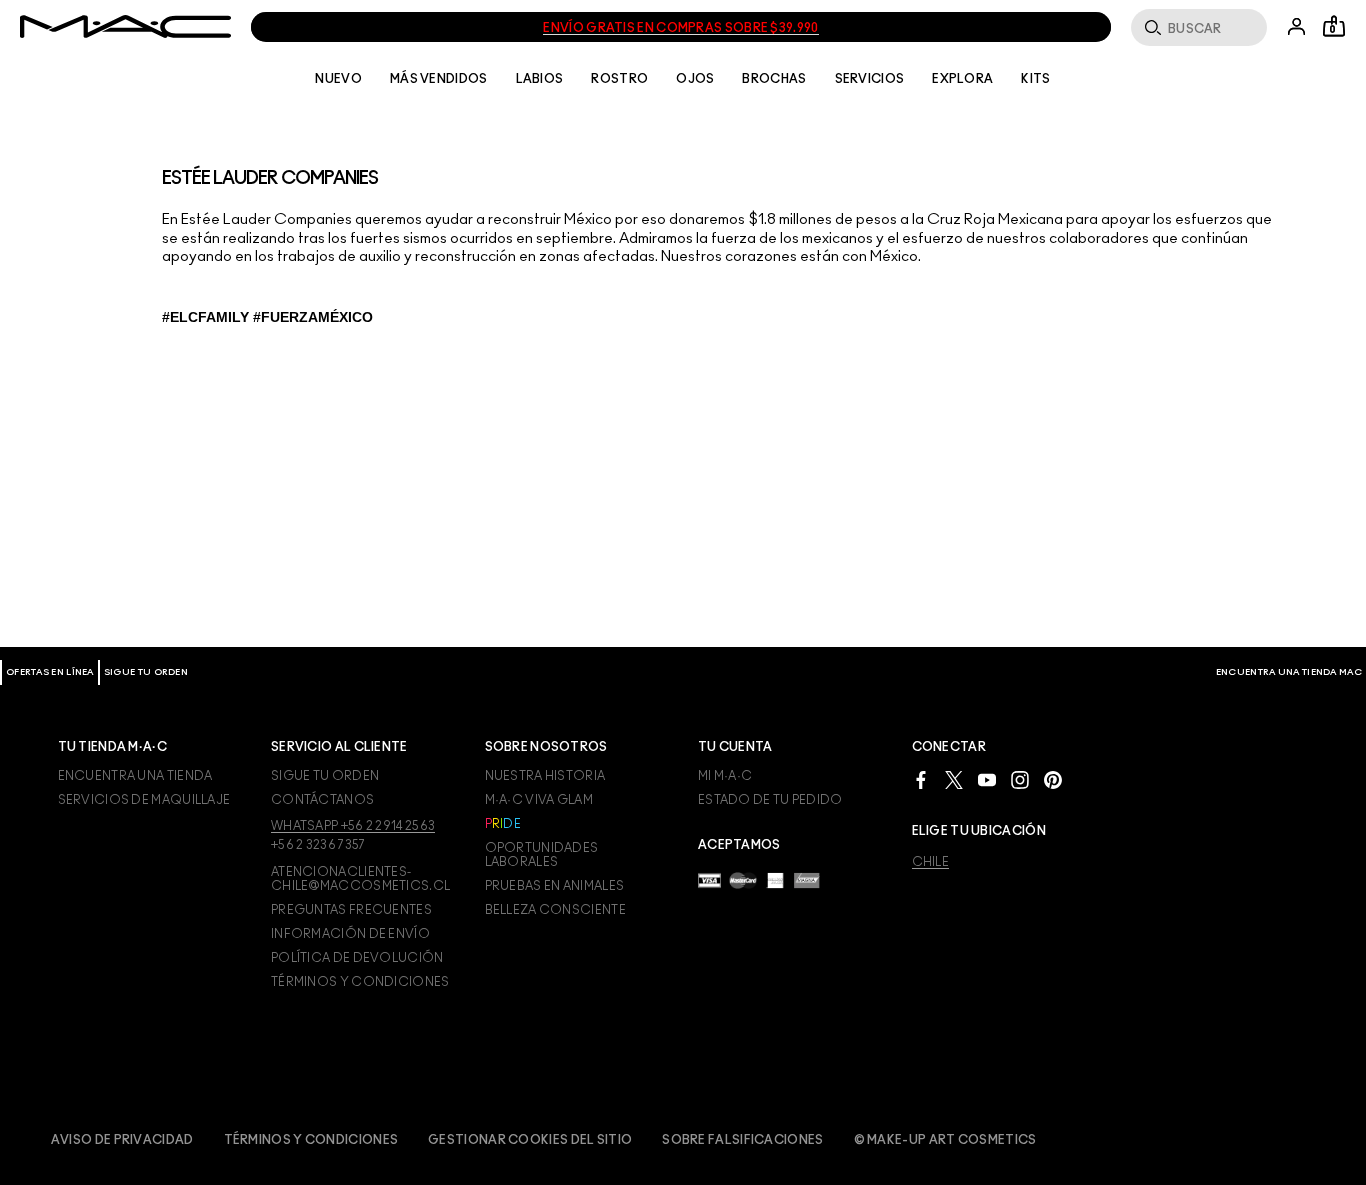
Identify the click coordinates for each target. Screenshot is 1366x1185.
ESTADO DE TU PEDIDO (770, 800)
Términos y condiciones (311, 1140)
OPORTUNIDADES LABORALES (542, 855)
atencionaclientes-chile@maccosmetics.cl (360, 879)
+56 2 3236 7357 (318, 845)
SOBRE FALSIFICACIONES (742, 1140)
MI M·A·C (725, 776)
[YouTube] (987, 778)
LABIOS (540, 79)
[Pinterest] (1053, 778)
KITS (1035, 79)
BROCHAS (774, 79)
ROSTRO (619, 79)
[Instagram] (1020, 778)
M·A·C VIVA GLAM (539, 800)
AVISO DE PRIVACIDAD (122, 1140)
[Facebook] (921, 778)
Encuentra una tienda (135, 776)
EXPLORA (962, 79)
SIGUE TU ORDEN (146, 672)
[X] (954, 778)
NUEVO (338, 79)
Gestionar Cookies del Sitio (530, 1140)
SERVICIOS (870, 79)
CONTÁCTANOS (322, 800)
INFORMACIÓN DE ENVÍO (350, 934)
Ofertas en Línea (50, 672)
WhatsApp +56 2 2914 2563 (353, 826)
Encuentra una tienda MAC (1289, 672)
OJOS (695, 79)
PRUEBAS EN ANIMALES (555, 886)
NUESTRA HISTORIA (545, 776)
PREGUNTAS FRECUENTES (351, 910)
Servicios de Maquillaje (144, 800)
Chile (931, 862)
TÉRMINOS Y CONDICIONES (360, 982)
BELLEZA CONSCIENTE (555, 910)
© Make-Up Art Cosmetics (945, 1140)
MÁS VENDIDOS (439, 79)
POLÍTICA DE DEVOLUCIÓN (357, 958)
